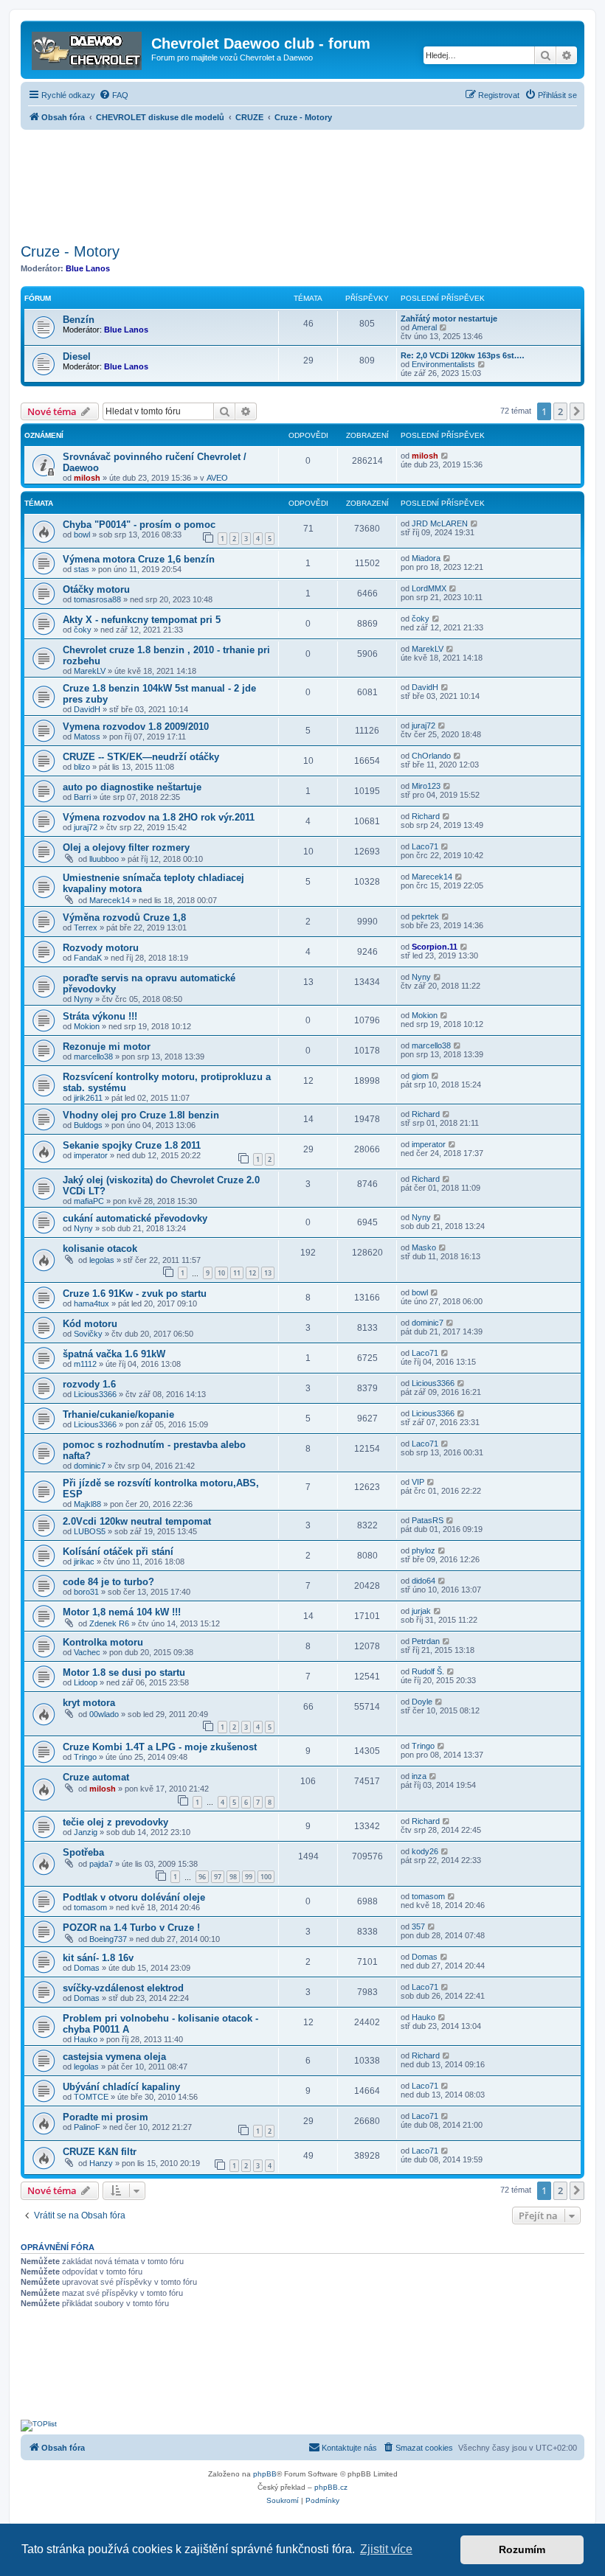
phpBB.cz (331, 2487)
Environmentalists (443, 364)
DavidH (87, 709)
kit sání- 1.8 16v (98, 1958)
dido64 (423, 1581)
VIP (418, 1482)
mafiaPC (89, 1201)
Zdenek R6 (109, 1623)
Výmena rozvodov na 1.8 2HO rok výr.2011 (159, 817)
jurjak (421, 1611)
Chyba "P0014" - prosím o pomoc (139, 525)
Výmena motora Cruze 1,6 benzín (139, 559)
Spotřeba (83, 1852)
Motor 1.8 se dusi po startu (124, 1672)
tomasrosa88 (97, 599)
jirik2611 (88, 1098)
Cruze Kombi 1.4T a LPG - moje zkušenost (160, 1747)
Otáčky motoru (96, 589)
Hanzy (101, 2163)
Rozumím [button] (522, 2549)
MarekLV (90, 671)
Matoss (87, 737)
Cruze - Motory (70, 251)
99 (249, 1877)
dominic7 (428, 1323)
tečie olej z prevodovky (115, 1822)
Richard (426, 816)
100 (266, 1877)
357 (418, 1926)
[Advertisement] (302, 182)
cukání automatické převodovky (135, 1218)
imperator (91, 1155)
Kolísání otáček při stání (118, 1552)
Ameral (424, 327)
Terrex (86, 927)
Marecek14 (110, 900)
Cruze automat (96, 1777)
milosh (87, 478)
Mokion (87, 1026)
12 (252, 1273)
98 (233, 1877)
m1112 (85, 1364)
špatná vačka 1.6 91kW (114, 1354)
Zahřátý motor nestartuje (449, 318)
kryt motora (89, 1703)
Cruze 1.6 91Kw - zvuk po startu (135, 1294)
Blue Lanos (88, 268)
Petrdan (426, 1641)
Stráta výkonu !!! (100, 1016)
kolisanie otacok (100, 1249)
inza (419, 1776)
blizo (82, 767)
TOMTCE (91, 2097)
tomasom (90, 1907)
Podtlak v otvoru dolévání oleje (134, 1897)
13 (268, 1273)
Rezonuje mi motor (107, 1047)
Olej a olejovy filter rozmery (126, 847)
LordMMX (429, 588)
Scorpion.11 (435, 947)
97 (218, 1877)
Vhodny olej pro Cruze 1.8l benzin (141, 1115)
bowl (82, 535)
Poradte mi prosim (106, 2117)
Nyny (83, 999)
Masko (424, 1247)
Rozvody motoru (101, 948)
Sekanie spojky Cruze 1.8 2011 (132, 1145)
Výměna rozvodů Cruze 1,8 (124, 918)
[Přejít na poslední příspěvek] (445, 456)
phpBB (265, 2474)
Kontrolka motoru (103, 1642)
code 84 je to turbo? (108, 1582)
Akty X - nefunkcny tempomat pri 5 (142, 620)
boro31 (86, 1592)
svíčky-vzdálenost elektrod (123, 1988)
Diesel (77, 356)
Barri (82, 797)
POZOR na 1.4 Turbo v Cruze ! (131, 1928)
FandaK (88, 958)
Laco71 (425, 846)
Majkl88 (87, 1504)
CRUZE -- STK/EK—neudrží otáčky (141, 757)
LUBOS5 (90, 1531)
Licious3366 (95, 1394)
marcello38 (93, 1056)
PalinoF (87, 2127)
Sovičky (88, 1334)
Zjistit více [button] (386, 2549)
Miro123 (426, 786)
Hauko (86, 2039)
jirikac (84, 1562)
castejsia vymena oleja (114, 2057)
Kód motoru (90, 1324)
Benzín (79, 320)
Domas (87, 1968)
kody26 (425, 1851)
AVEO (217, 478)
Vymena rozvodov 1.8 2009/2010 (136, 727)
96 (202, 1877)
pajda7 (101, 1864)
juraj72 (423, 725)
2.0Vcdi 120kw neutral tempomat (137, 1521)
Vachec (87, 1652)
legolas (102, 1260)
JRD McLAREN (440, 523)
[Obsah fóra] (88, 48)
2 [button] (560, 411)
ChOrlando (431, 756)
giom (420, 1076)
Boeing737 (108, 1939)
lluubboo (104, 859)
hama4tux (91, 1303)
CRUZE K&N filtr (100, 2152)
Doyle (422, 1702)
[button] (577, 411)
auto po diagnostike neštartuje (132, 787)
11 (237, 1273)
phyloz (423, 1550)
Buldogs (88, 1125)
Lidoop (86, 1682)
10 (221, 1273)
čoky (83, 630)
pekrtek (425, 916)
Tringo (85, 1757)
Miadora (426, 558)
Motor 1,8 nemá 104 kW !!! (122, 1612)
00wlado (104, 1714)
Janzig (86, 1832)
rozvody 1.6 (89, 1384)
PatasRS (428, 1520)
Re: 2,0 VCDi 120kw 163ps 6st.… (463, 355)
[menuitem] (114, 95)
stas (82, 569)
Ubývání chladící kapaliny (121, 2087)
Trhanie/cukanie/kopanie (118, 1414)
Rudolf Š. (428, 1671)
